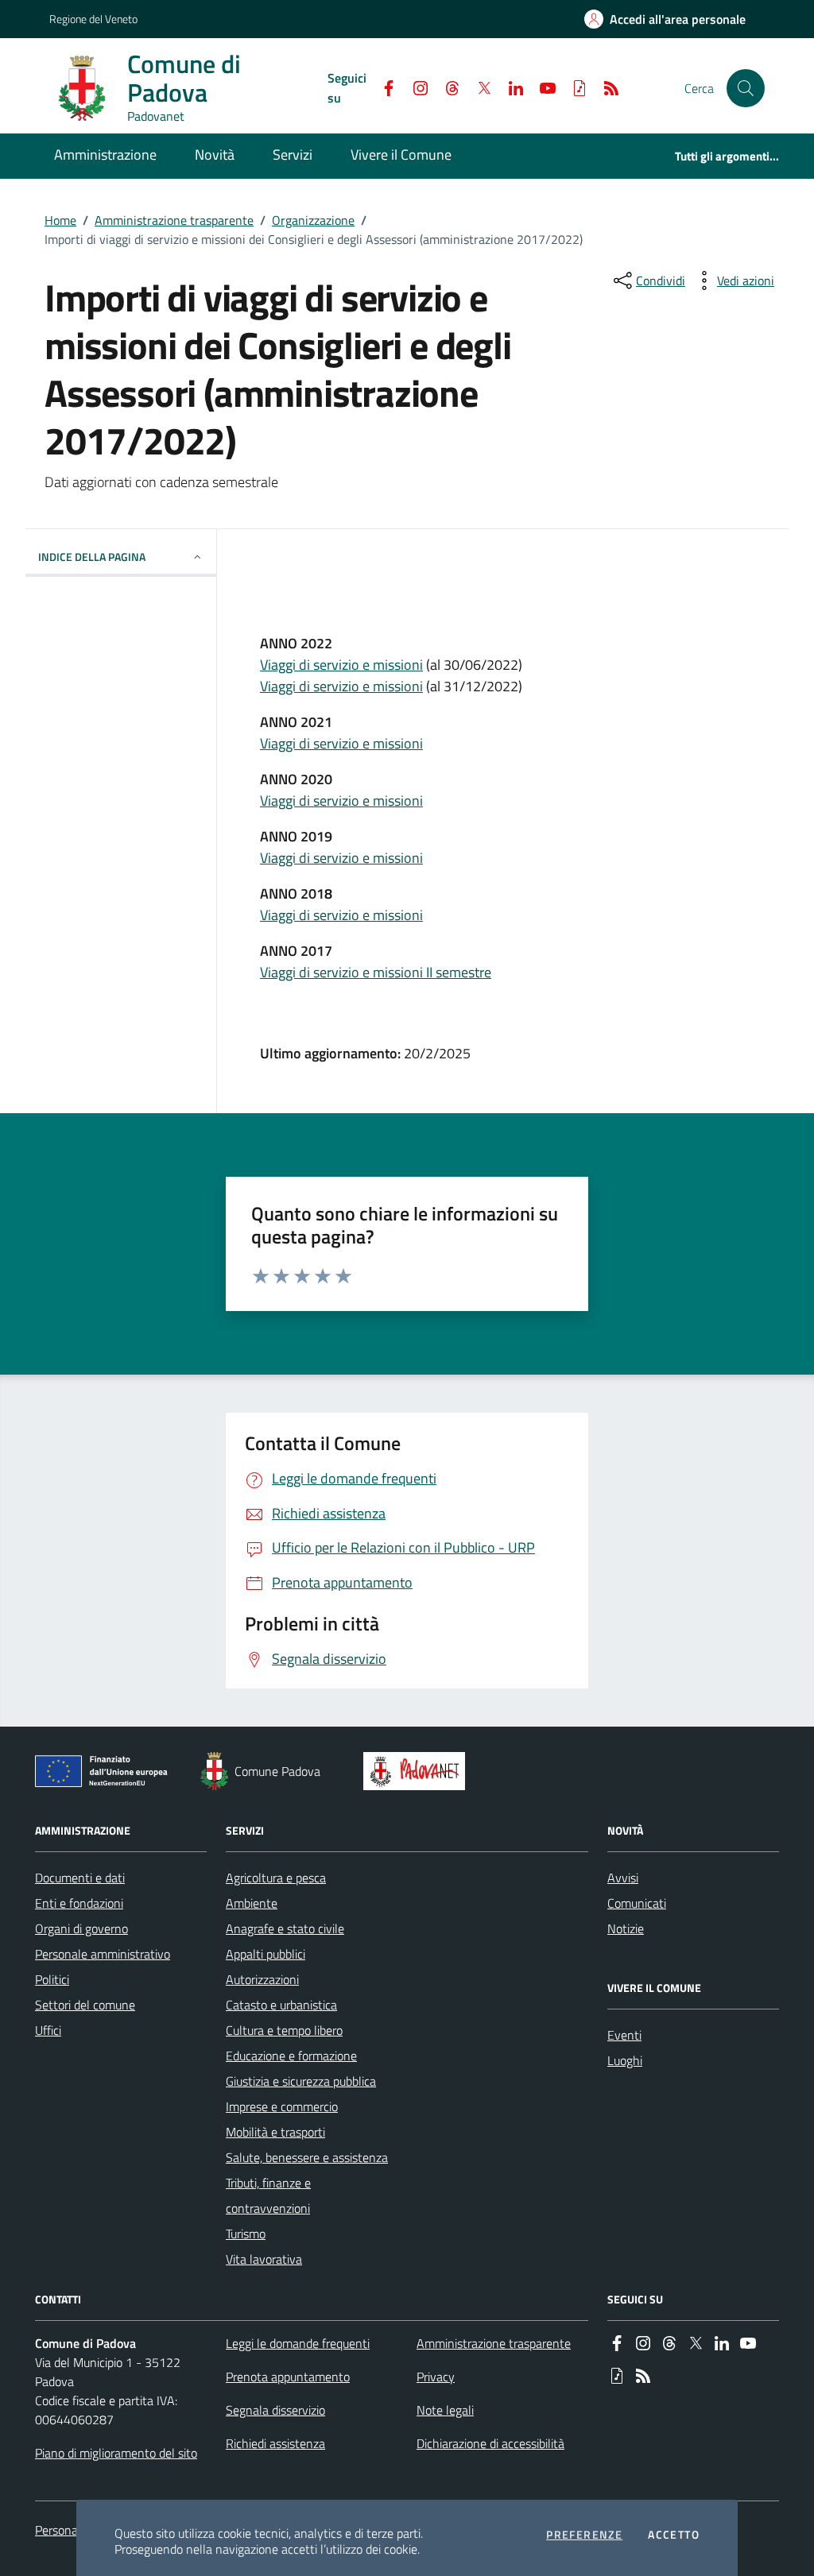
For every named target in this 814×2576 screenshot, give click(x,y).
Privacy (436, 2377)
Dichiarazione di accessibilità (490, 2443)
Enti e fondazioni (79, 1903)
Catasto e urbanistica (281, 2005)
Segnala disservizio (275, 2410)
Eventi (624, 2035)
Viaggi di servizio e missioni (341, 665)
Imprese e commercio (282, 2106)
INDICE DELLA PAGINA (92, 557)
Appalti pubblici (266, 1954)
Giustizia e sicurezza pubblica (301, 2081)
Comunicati (637, 1903)
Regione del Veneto (93, 19)
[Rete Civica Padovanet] (418, 1771)
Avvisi (623, 1878)
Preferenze (584, 2535)
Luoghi (625, 2060)
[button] (746, 88)
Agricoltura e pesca (276, 1878)
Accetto (674, 2535)
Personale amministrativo (103, 1954)
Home (60, 220)
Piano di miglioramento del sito (116, 2453)
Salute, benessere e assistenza (307, 2157)
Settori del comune (85, 2005)
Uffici (48, 2030)
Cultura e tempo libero (284, 2030)
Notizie (626, 1928)
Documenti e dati (80, 1878)
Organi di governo (81, 1928)
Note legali (445, 2410)
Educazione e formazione (291, 2056)
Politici (52, 1979)
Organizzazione (313, 220)
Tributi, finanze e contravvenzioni (268, 2195)
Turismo (246, 2234)
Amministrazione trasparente (174, 220)
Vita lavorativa (264, 2259)
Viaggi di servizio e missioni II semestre (376, 972)
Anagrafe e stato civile (285, 1928)
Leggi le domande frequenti (298, 2343)
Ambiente (252, 1903)
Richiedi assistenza (275, 2443)
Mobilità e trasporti (275, 2132)
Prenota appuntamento (288, 2377)
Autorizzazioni (262, 1979)
